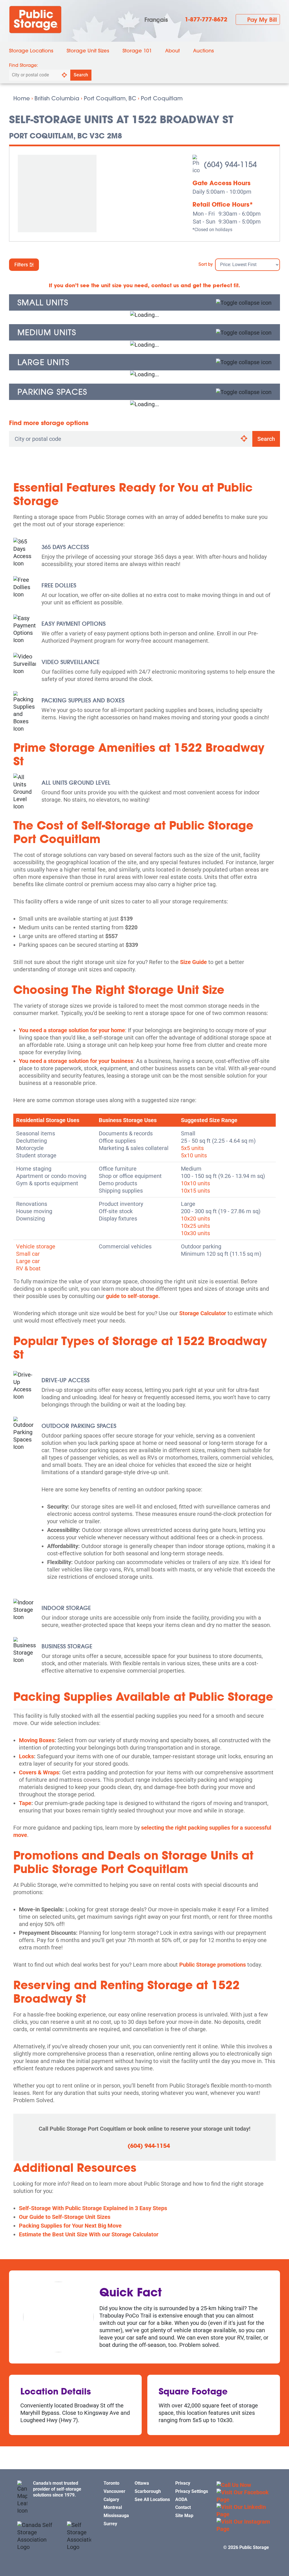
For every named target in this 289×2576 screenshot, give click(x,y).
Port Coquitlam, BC (110, 98)
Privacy (183, 2483)
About (172, 51)
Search (81, 75)
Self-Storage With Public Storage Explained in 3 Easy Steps (93, 2208)
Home (22, 98)
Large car (28, 1261)
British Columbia (57, 98)
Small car (28, 1254)
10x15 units (195, 1191)
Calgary (111, 2499)
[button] (144, 302)
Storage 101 (137, 51)
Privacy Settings (192, 2491)
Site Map (184, 2516)
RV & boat (28, 1268)
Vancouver (114, 2491)
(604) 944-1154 (149, 2146)
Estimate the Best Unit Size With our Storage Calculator (89, 2234)
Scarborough (148, 2491)
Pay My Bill (262, 19)
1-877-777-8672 (206, 19)
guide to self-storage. (133, 1296)
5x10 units (194, 1155)
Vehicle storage (36, 1246)
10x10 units (195, 1183)
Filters (22, 265)
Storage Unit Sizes (88, 51)
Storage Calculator (203, 1313)
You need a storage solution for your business (76, 1061)
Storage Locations (31, 51)
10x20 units (195, 1219)
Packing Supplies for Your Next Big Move (70, 2226)
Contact (183, 2507)
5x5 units (192, 1148)
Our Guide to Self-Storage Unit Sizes (65, 2217)
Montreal (113, 2507)
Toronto (111, 2483)
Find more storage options (49, 423)
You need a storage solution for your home (72, 1030)
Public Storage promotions (213, 1965)
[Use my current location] (64, 75)
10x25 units (195, 1226)
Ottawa (142, 2483)
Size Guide (193, 962)
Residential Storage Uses (48, 1120)
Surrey (110, 2524)
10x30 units (195, 1233)
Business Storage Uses (128, 1120)
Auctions (203, 51)
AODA (181, 2499)
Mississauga (116, 2516)
